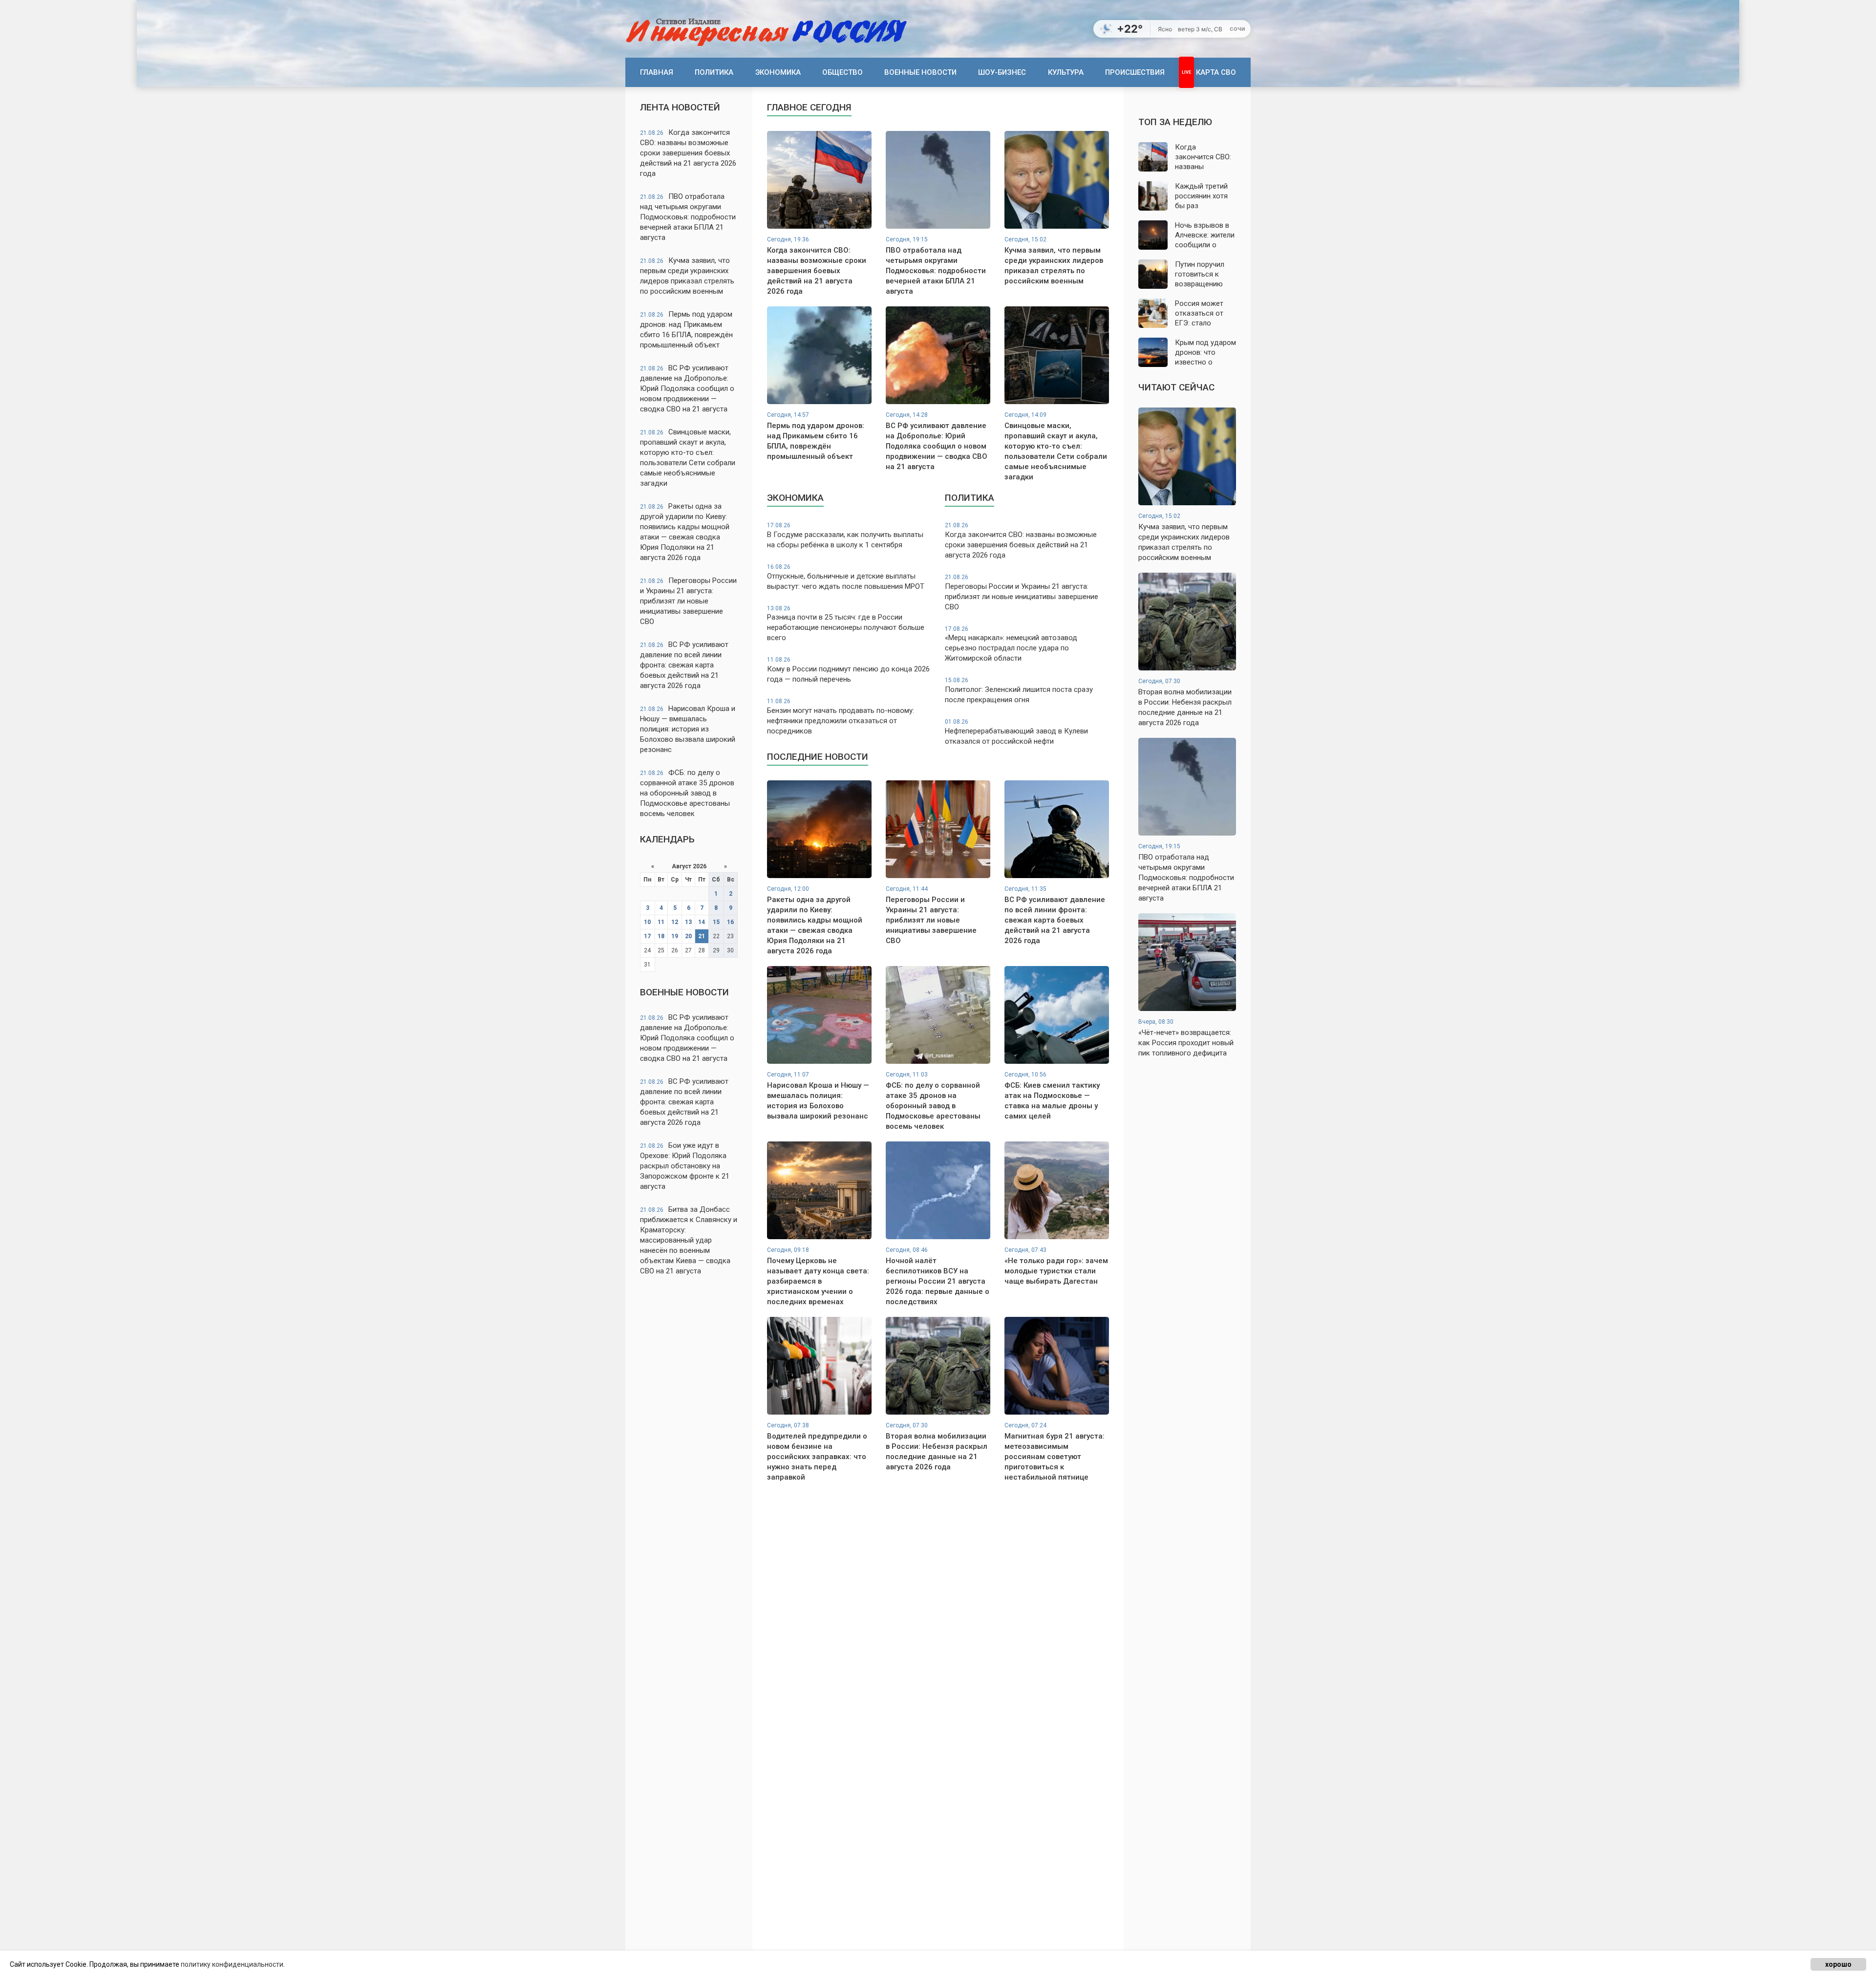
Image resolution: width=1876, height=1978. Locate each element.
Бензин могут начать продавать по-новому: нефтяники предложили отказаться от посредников (841, 717)
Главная (657, 72)
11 (661, 922)
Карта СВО (1216, 72)
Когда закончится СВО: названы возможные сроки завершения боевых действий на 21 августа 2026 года (688, 153)
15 (716, 922)
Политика (714, 72)
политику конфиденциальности (232, 1964)
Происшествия (1135, 72)
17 (647, 936)
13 (688, 922)
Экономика (778, 72)
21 (702, 936)
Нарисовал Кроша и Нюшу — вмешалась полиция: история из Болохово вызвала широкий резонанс (688, 729)
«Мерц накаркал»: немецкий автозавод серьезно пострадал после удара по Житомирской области (1011, 644)
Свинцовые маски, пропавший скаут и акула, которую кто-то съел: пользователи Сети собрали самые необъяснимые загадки (688, 458)
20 (688, 936)
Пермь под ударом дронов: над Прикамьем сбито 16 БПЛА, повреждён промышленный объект (686, 330)
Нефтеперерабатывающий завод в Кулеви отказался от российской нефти (1016, 732)
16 (730, 922)
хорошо (1838, 1964)
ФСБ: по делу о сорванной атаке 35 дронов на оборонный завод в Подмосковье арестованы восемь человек (687, 793)
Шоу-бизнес (1002, 72)
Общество (842, 72)
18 (661, 936)
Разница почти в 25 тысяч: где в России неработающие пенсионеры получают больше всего (846, 624)
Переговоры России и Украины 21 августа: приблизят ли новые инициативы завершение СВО (688, 601)
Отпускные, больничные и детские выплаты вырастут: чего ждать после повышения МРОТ (846, 577)
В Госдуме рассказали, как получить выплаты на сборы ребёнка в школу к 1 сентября (845, 536)
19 (675, 936)
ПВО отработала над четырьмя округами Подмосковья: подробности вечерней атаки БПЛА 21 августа (688, 217)
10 (647, 922)
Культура (1066, 72)
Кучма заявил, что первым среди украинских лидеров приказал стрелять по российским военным (687, 276)
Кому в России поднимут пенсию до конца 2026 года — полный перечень (848, 670)
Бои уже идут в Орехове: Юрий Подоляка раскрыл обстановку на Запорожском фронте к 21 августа (685, 1166)
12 (675, 922)
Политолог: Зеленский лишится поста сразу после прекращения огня (1019, 690)
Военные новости (920, 72)
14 (702, 922)
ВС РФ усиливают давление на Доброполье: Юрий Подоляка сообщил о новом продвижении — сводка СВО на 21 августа (687, 388)
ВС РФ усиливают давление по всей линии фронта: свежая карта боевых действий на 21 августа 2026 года (684, 665)
